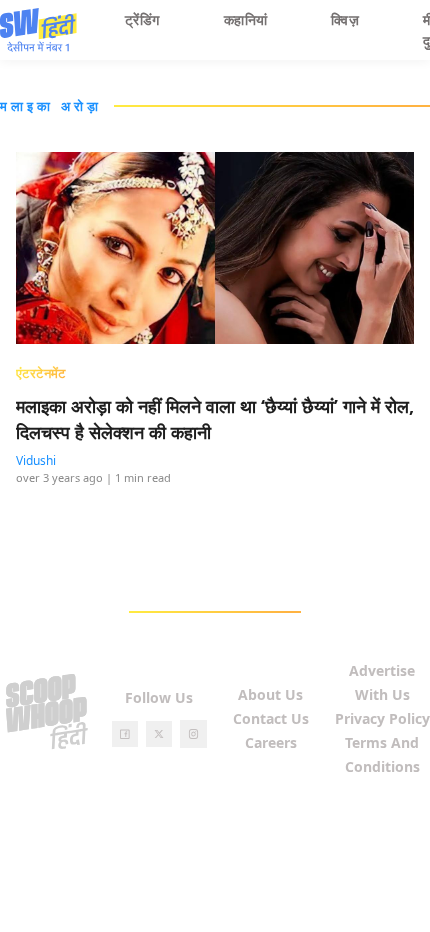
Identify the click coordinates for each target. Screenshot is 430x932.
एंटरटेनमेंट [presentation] (41, 373)
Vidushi (36, 460)
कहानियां (246, 19)
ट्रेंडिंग (142, 19)
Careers (271, 742)
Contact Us (271, 718)
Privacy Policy (382, 718)
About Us (270, 694)
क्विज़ (345, 19)
